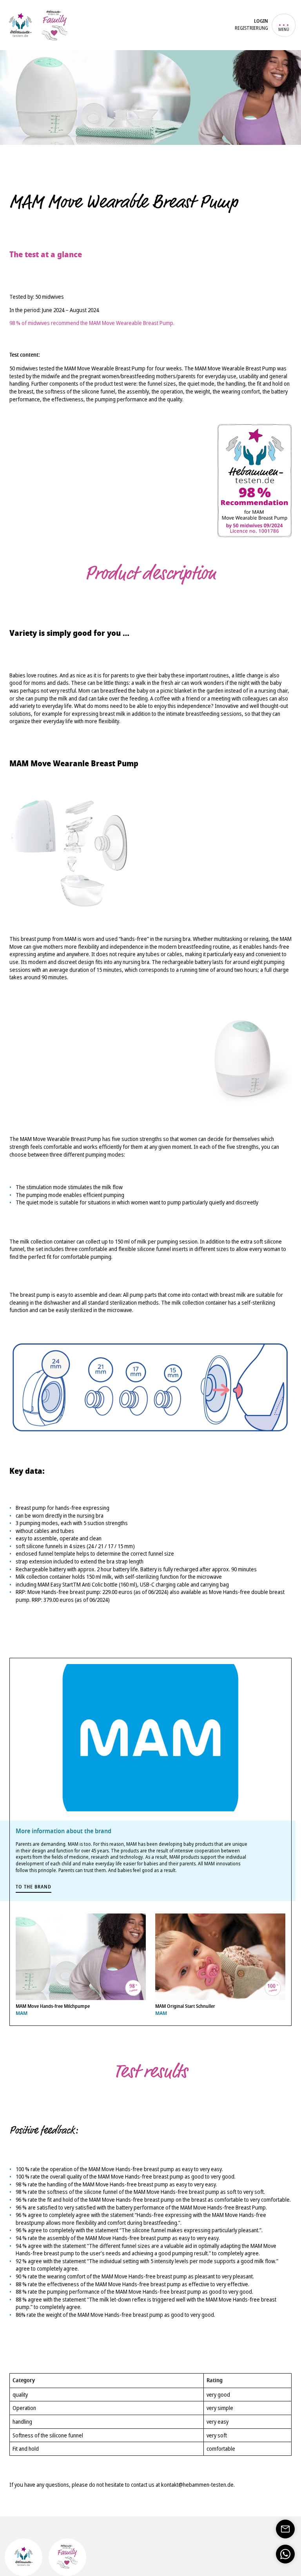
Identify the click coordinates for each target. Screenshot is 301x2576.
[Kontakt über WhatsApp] (285, 2554)
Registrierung (251, 28)
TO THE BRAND (34, 1887)
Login (261, 22)
